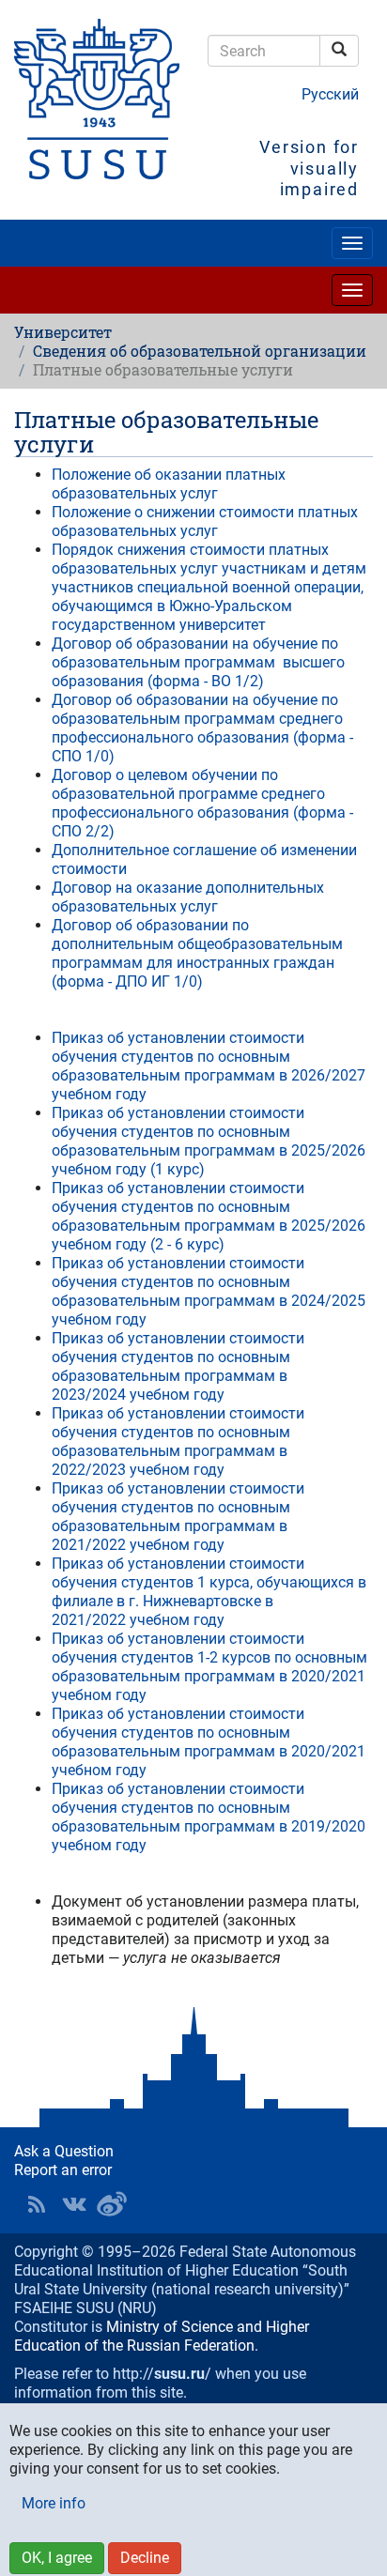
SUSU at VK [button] (74, 2204)
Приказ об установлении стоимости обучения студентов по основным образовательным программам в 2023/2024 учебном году (178, 1366)
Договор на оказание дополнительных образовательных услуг (188, 897)
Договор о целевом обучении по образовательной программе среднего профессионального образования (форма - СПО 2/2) (202, 803)
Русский (330, 94)
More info (54, 2503)
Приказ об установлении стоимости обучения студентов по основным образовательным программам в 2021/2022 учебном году (178, 1517)
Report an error (63, 2170)
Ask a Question (64, 2151)
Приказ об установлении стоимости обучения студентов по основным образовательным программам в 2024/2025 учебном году (209, 1291)
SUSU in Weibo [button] (112, 2204)
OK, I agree (57, 2558)
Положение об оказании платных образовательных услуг (169, 484)
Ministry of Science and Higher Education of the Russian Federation (162, 2336)
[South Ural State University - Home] (97, 99)
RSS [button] (37, 2204)
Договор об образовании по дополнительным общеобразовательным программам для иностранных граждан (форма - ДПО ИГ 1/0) (197, 953)
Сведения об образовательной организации (200, 351)
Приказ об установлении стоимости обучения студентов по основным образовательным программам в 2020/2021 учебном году (209, 1742)
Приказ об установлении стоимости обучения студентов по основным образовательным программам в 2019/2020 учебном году (209, 1817)
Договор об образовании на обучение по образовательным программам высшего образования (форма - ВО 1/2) (198, 662)
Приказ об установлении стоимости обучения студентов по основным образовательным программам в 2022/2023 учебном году (178, 1441)
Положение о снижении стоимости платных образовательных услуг (205, 521)
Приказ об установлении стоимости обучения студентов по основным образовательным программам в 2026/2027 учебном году (209, 1066)
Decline (145, 2558)
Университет (63, 332)
